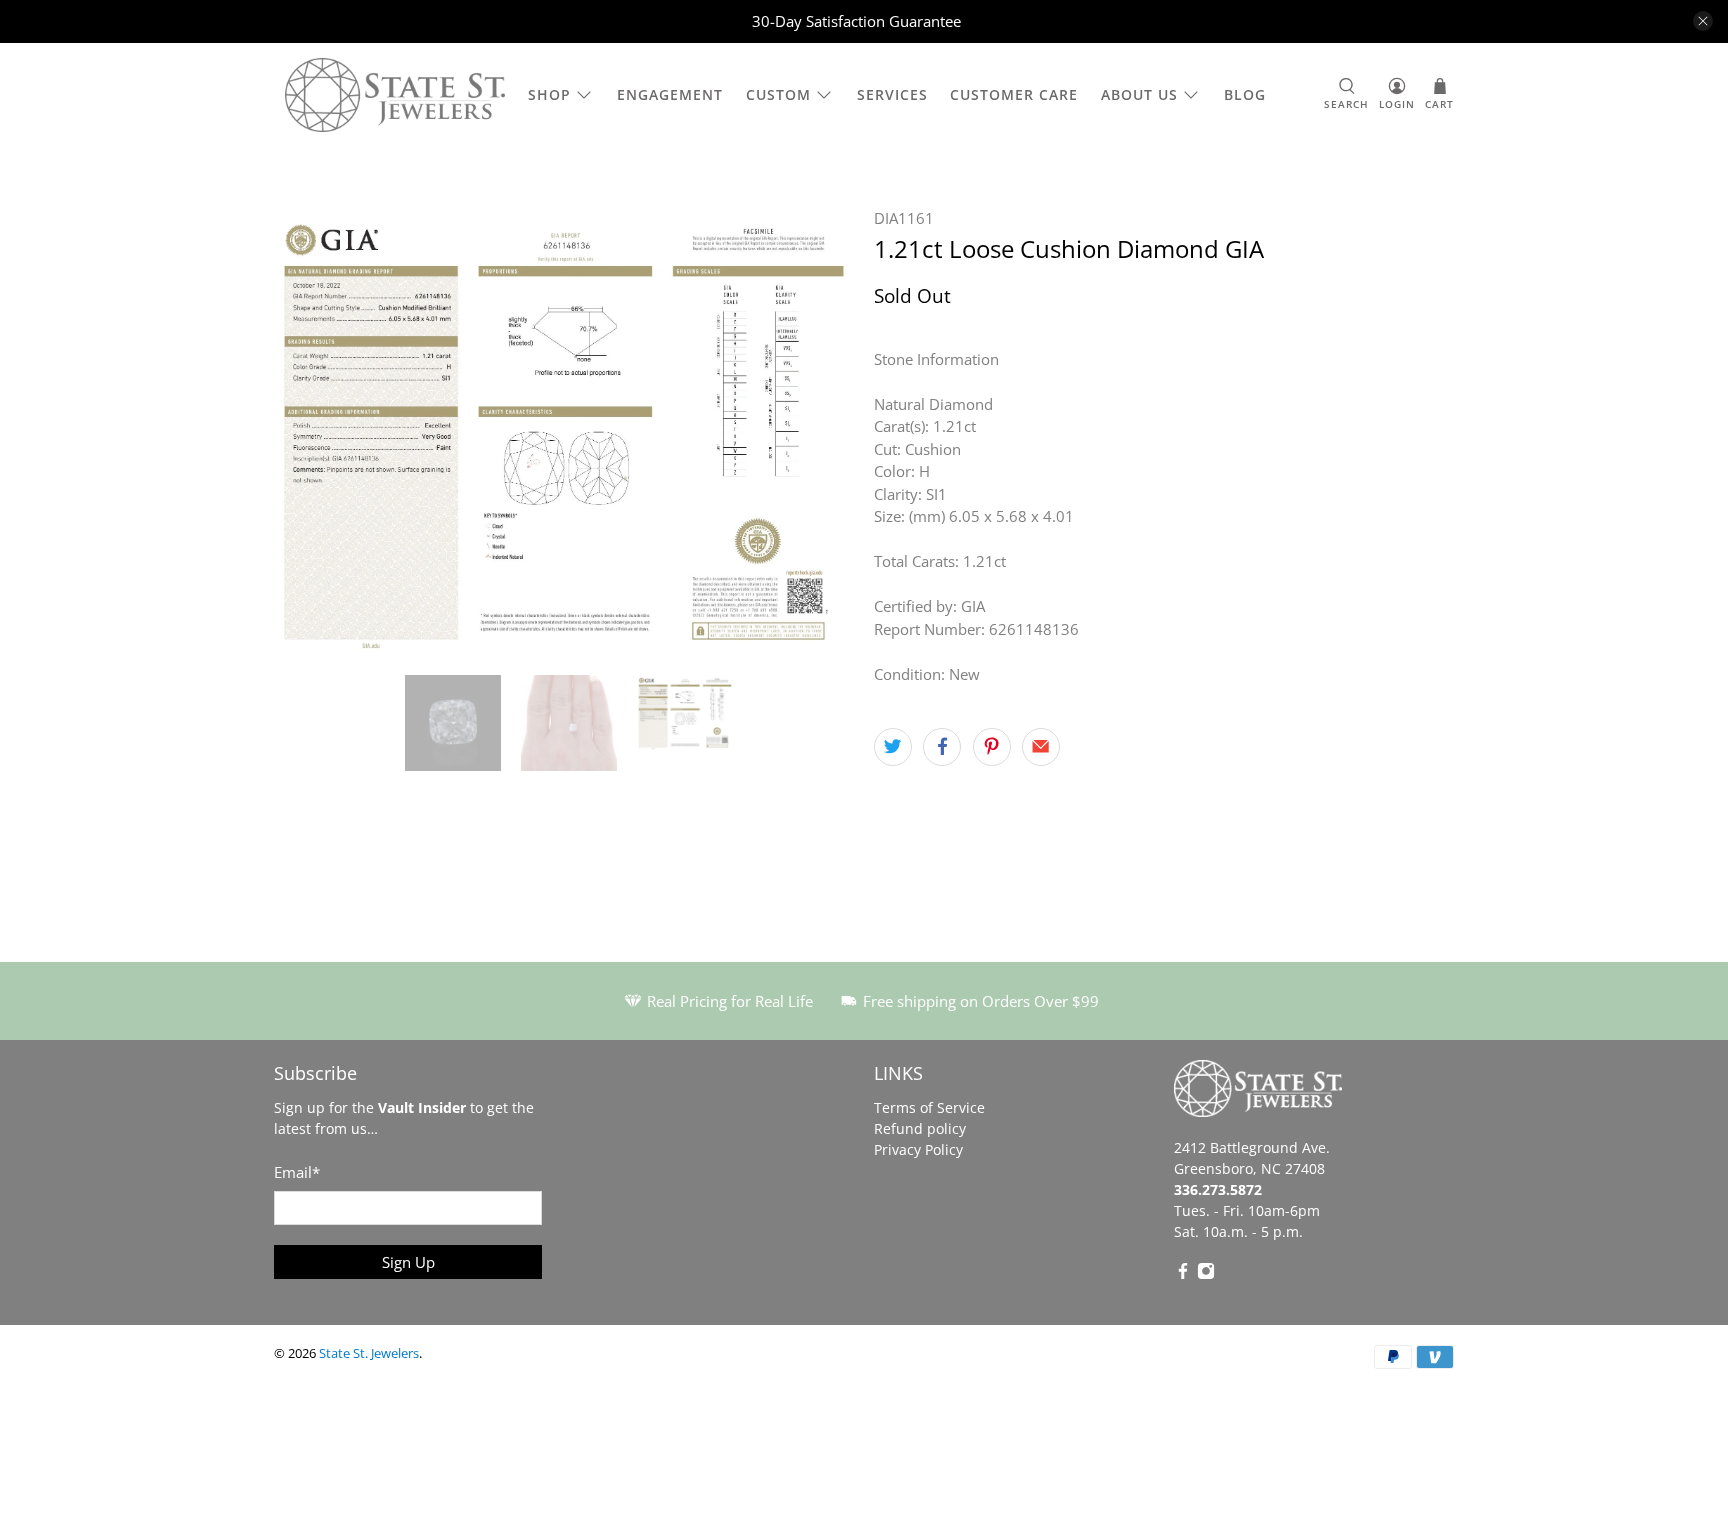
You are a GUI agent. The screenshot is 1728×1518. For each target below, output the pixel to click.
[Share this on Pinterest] (992, 747)
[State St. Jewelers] (395, 95)
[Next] (822, 431)
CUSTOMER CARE (1014, 94)
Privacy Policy (918, 1149)
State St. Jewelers (369, 1353)
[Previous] (306, 431)
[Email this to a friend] (1041, 747)
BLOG (1245, 94)
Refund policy (920, 1128)
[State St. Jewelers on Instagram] (1206, 1274)
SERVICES (892, 94)
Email (297, 1172)
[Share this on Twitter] (893, 747)
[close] (1703, 21)
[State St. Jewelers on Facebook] (1183, 1274)
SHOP (549, 94)
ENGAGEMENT (670, 94)
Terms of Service (929, 1107)
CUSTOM (778, 94)
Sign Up (408, 1262)
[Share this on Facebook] (942, 747)
